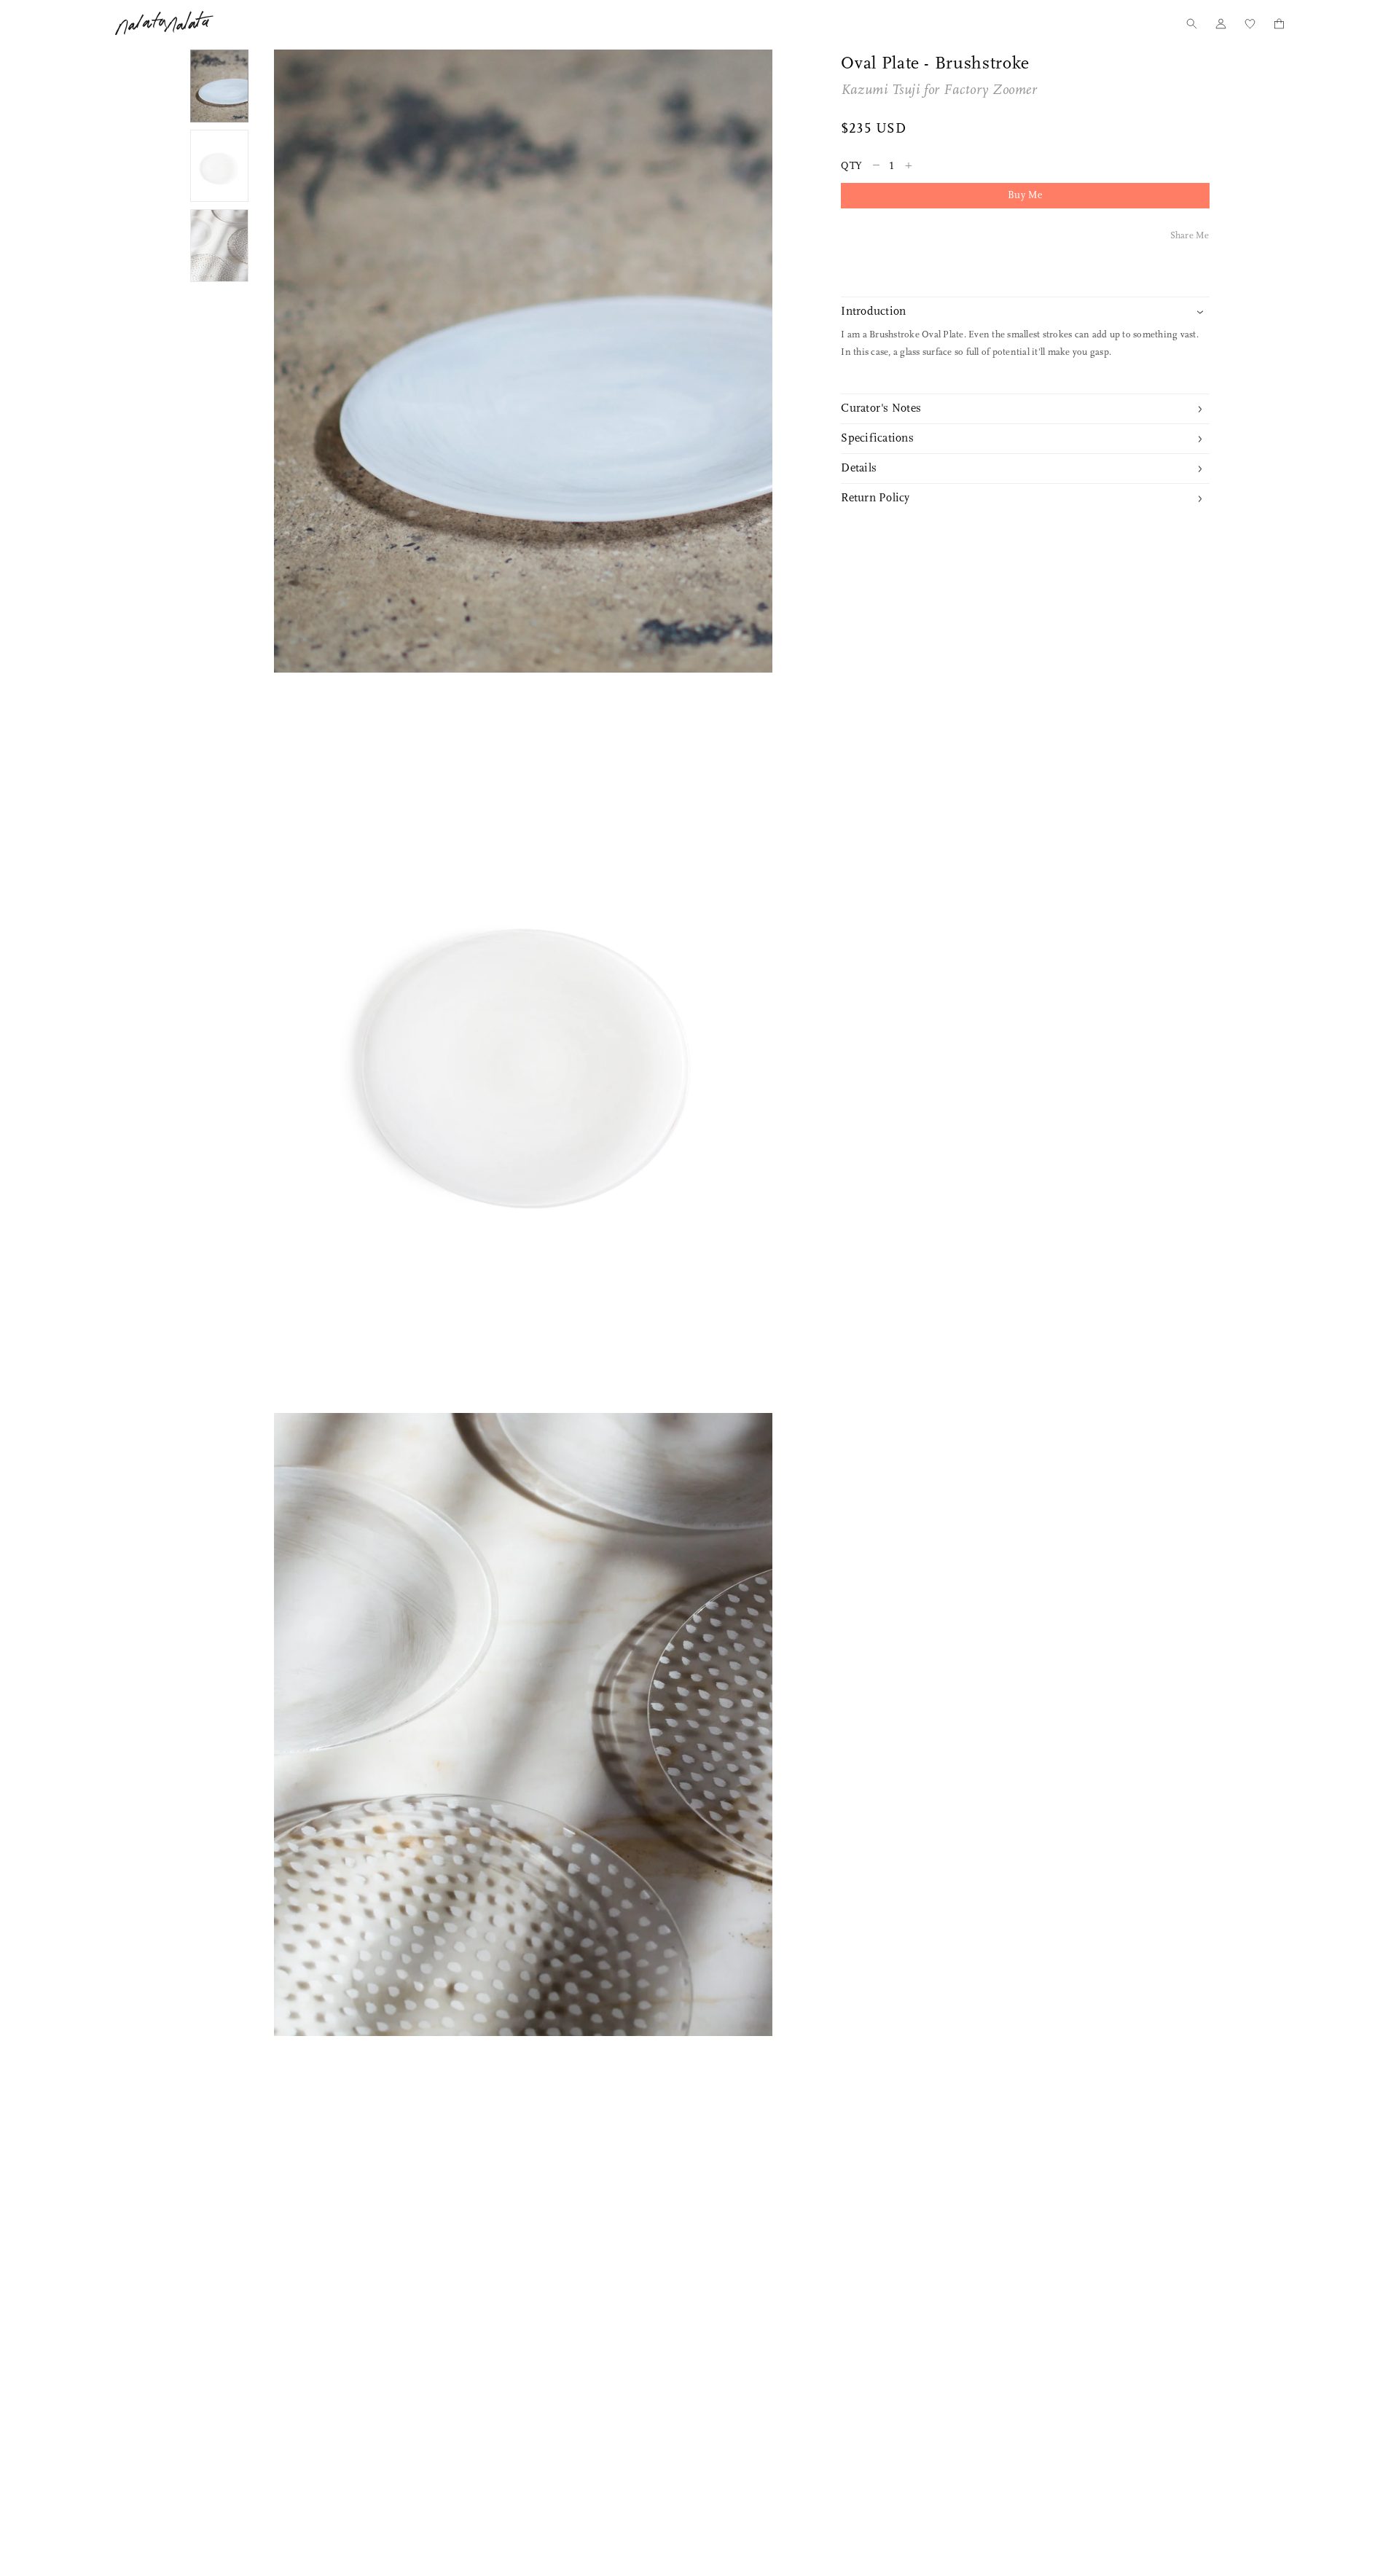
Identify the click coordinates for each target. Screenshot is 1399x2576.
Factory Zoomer (990, 91)
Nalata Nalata (164, 23)
